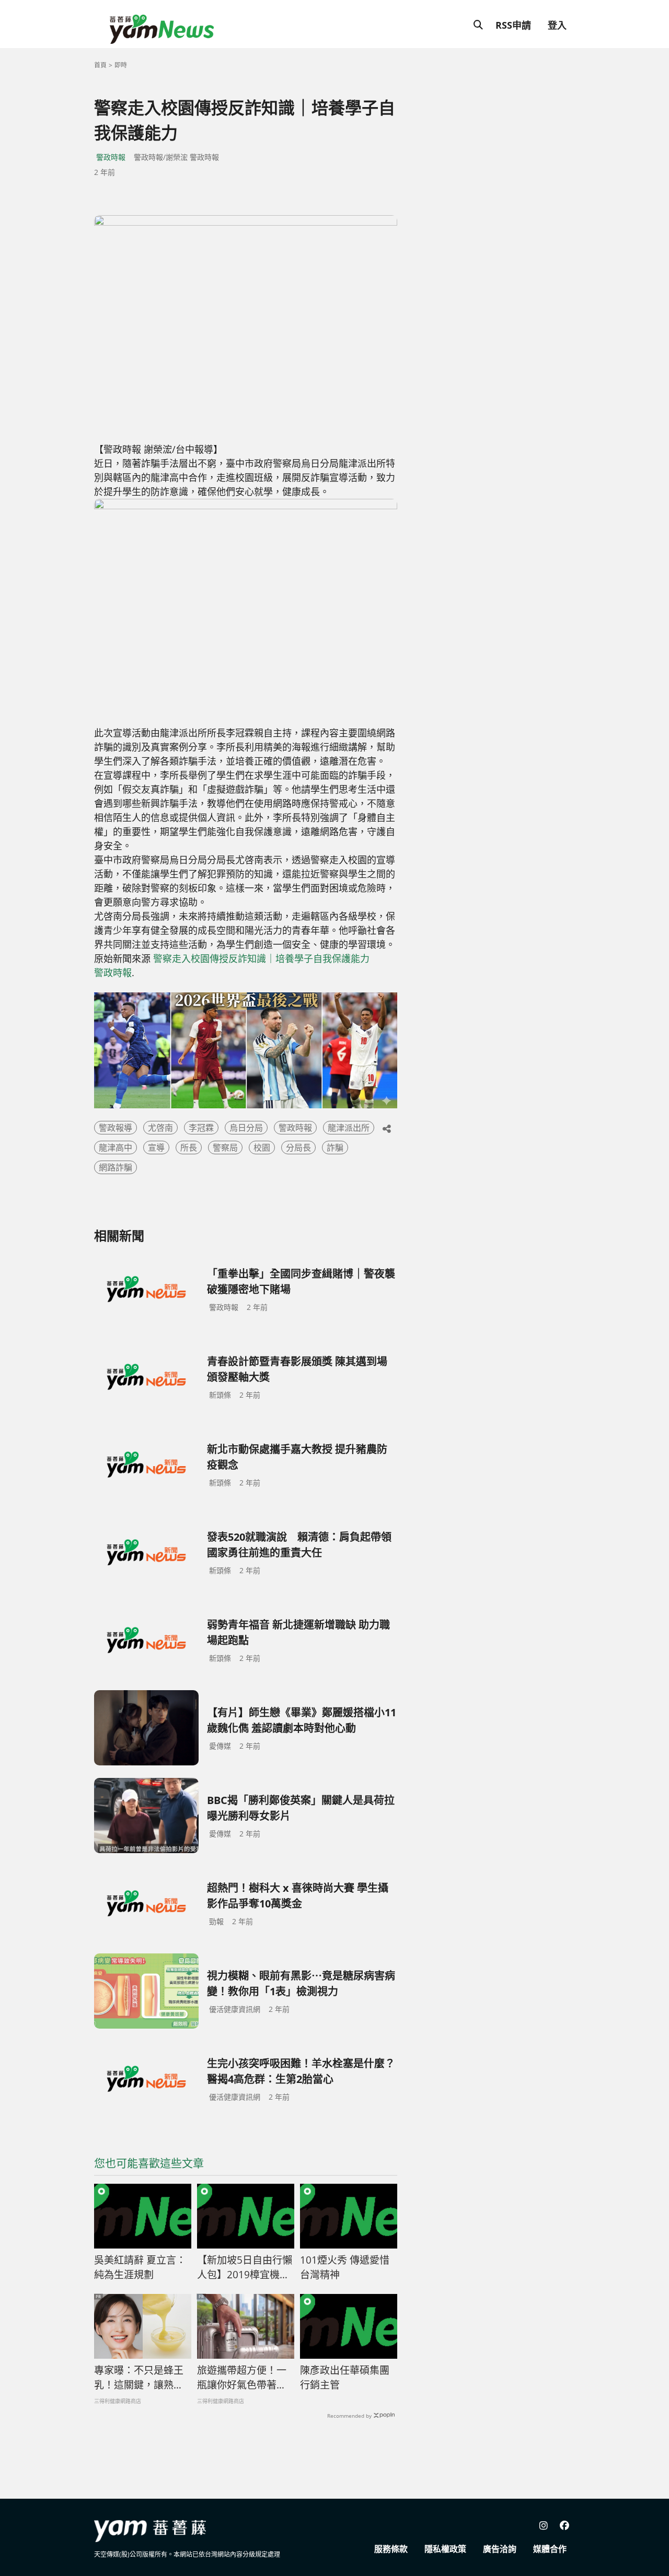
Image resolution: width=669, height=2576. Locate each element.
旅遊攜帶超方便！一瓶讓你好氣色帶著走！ (242, 2378)
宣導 (156, 1148)
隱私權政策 (445, 2549)
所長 (189, 1148)
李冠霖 (201, 1128)
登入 (557, 25)
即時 (121, 65)
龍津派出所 (349, 1128)
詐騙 (335, 1148)
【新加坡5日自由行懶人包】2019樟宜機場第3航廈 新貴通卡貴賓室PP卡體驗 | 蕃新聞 (245, 2268)
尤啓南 (160, 1128)
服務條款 (391, 2549)
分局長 (298, 1148)
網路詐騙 (116, 1167)
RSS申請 (513, 25)
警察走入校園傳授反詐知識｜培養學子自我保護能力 (261, 958)
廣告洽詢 (500, 2549)
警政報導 (116, 1128)
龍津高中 (116, 1148)
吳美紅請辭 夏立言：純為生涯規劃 (140, 2268)
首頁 (100, 65)
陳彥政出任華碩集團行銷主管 (345, 2378)
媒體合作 (550, 2549)
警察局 (225, 1148)
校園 (262, 1148)
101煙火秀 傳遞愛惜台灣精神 (345, 2268)
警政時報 (111, 157)
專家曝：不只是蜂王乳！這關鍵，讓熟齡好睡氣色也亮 (139, 2378)
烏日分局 (246, 1128)
